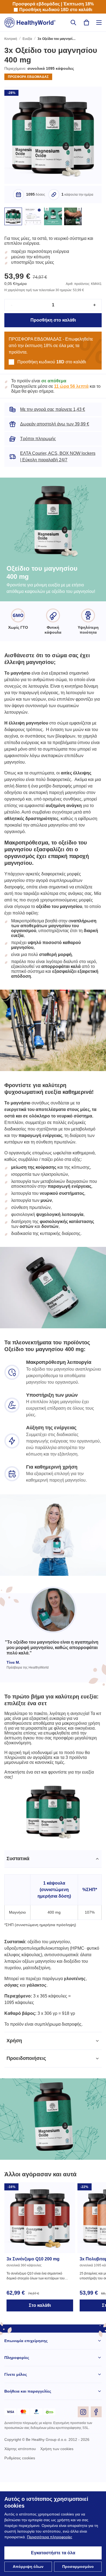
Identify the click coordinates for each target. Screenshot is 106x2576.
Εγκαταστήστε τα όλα (53, 2553)
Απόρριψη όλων (28, 2567)
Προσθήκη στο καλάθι (53, 327)
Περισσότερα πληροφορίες (63, 2537)
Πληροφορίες (17, 2452)
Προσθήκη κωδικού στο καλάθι (56, 10)
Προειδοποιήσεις (27, 2152)
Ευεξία (28, 39)
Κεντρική (11, 39)
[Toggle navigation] (99, 23)
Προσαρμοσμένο (78, 2567)
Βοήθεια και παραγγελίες (28, 2485)
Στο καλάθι (40, 2399)
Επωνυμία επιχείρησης (26, 2435)
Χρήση (14, 2135)
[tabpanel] (53, 2035)
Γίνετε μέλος (16, 2468)
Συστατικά (19, 1952)
